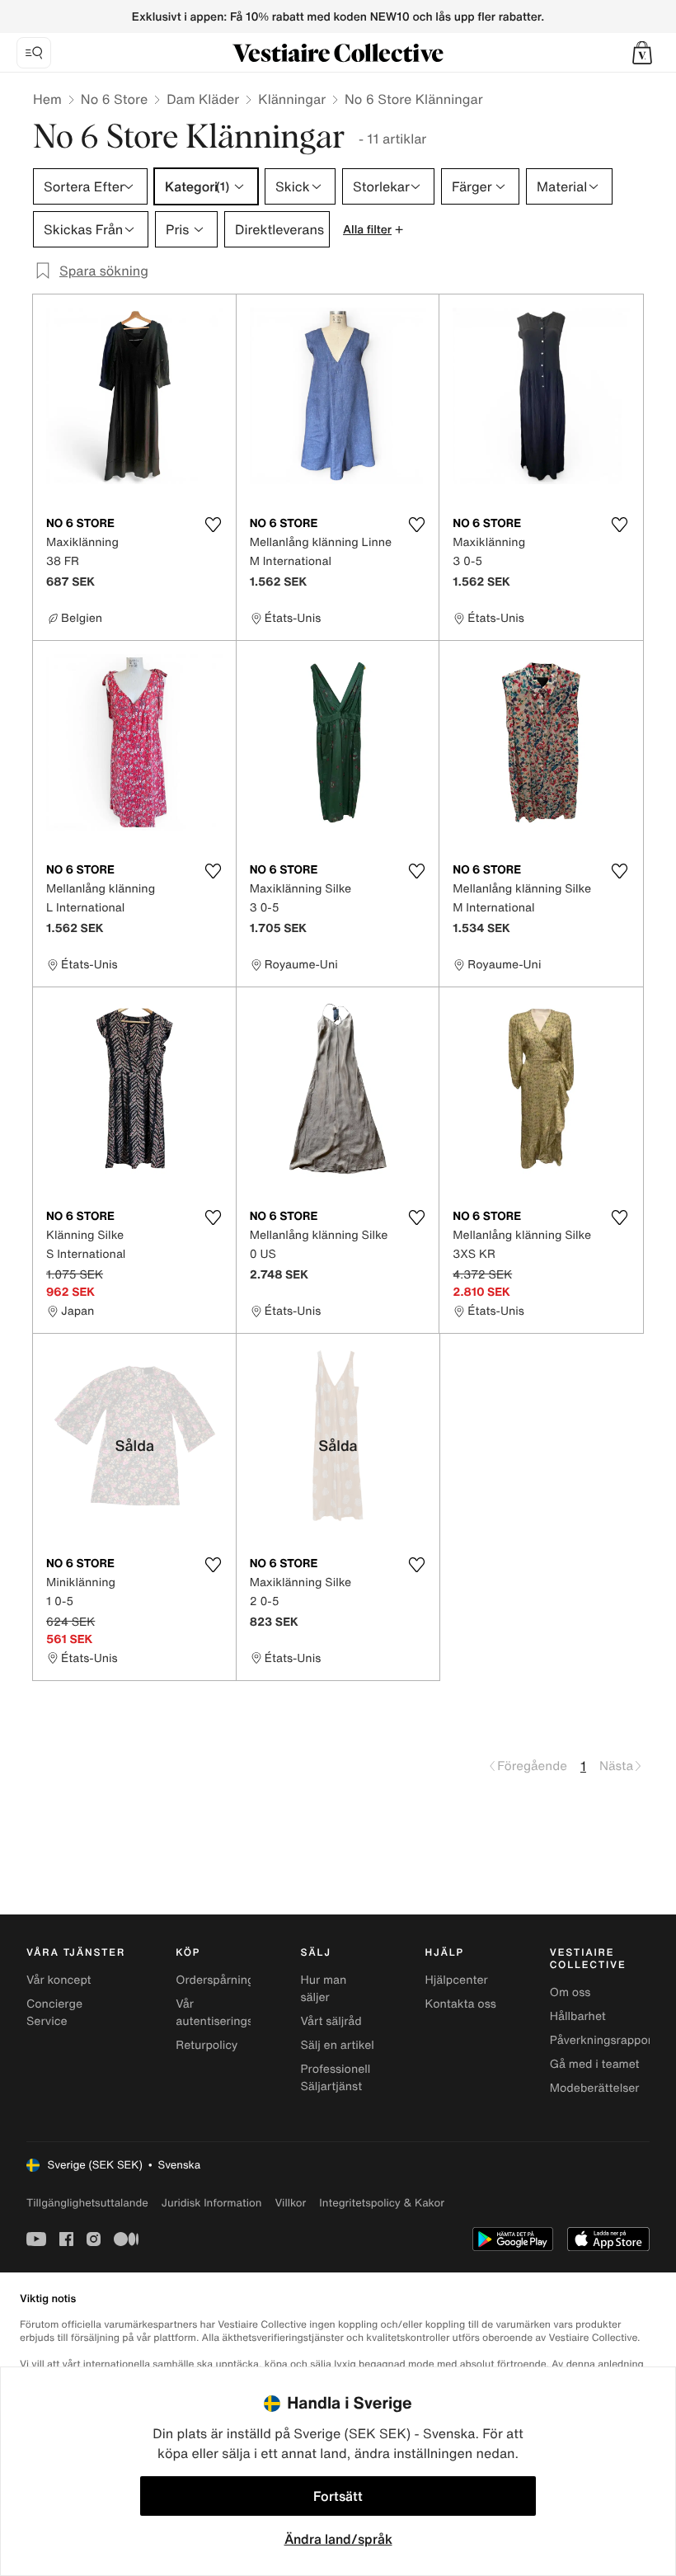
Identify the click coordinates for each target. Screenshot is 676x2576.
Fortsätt (338, 2496)
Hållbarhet (578, 2016)
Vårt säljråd (331, 2021)
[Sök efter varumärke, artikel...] (34, 53)
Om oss (570, 1992)
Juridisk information (212, 2203)
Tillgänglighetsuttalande (87, 2203)
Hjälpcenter (457, 1980)
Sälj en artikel (337, 2045)
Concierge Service (54, 2013)
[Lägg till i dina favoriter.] (214, 525)
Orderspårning (215, 1980)
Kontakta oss (461, 2004)
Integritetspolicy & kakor (382, 2203)
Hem (47, 99)
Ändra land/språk (338, 2539)
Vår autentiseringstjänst (230, 2013)
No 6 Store (114, 99)
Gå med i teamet (595, 2064)
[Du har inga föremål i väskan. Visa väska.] (642, 53)
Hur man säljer (323, 1989)
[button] (642, 53)
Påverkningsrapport (603, 2040)
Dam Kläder (203, 99)
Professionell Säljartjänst (335, 2078)
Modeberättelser (595, 2088)
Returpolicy (207, 2045)
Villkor (290, 2203)
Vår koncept (59, 1980)
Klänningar (292, 99)
